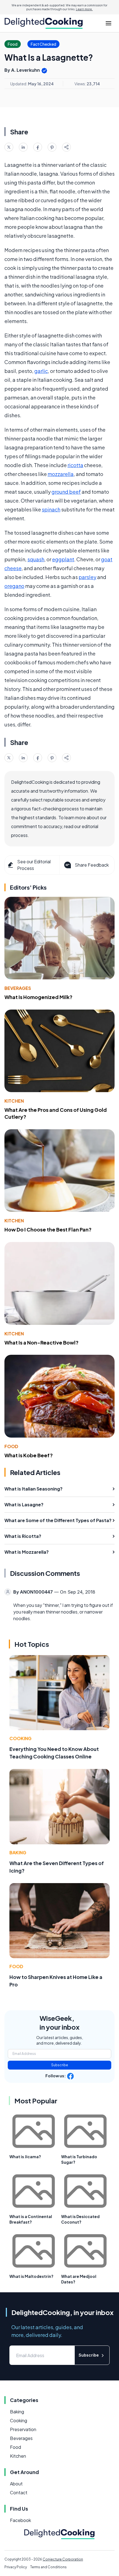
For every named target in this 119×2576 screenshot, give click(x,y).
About (16, 2484)
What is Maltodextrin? (31, 2276)
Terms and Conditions (48, 2567)
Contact (19, 2492)
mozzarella (61, 474)
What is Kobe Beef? (29, 1455)
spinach (51, 509)
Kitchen (14, 1101)
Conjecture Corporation (63, 2559)
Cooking (20, 1738)
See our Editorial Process (34, 865)
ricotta (75, 465)
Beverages (18, 988)
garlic (41, 371)
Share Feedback (92, 865)
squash (36, 559)
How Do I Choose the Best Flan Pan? (48, 1229)
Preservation (23, 2429)
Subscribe (60, 2065)
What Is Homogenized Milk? (38, 997)
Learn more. (84, 9)
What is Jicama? (25, 2157)
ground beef (66, 492)
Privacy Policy (16, 2567)
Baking (18, 1852)
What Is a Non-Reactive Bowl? (42, 1342)
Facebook (20, 2520)
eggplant (63, 559)
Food (11, 1446)
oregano (14, 586)
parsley (87, 577)
